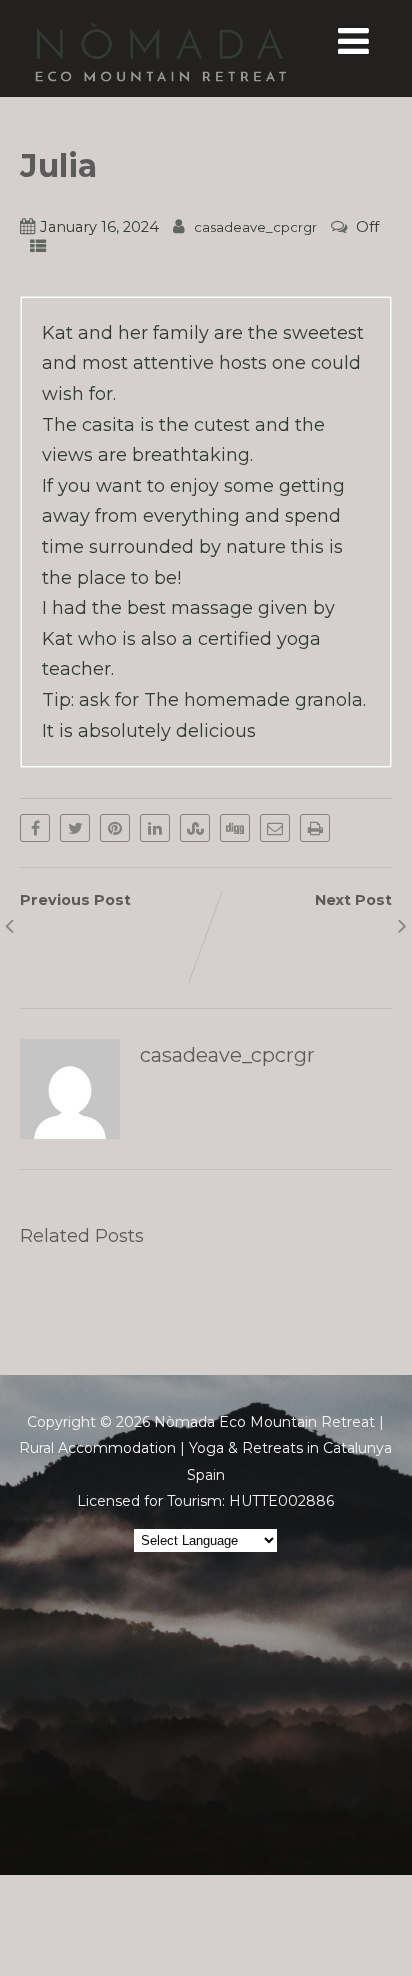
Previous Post (75, 910)
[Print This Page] (315, 828)
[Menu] (353, 41)
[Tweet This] (75, 828)
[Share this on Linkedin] (155, 828)
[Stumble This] (195, 828)
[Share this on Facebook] (35, 828)
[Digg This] (235, 828)
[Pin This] (115, 828)
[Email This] (275, 828)
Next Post (353, 910)
